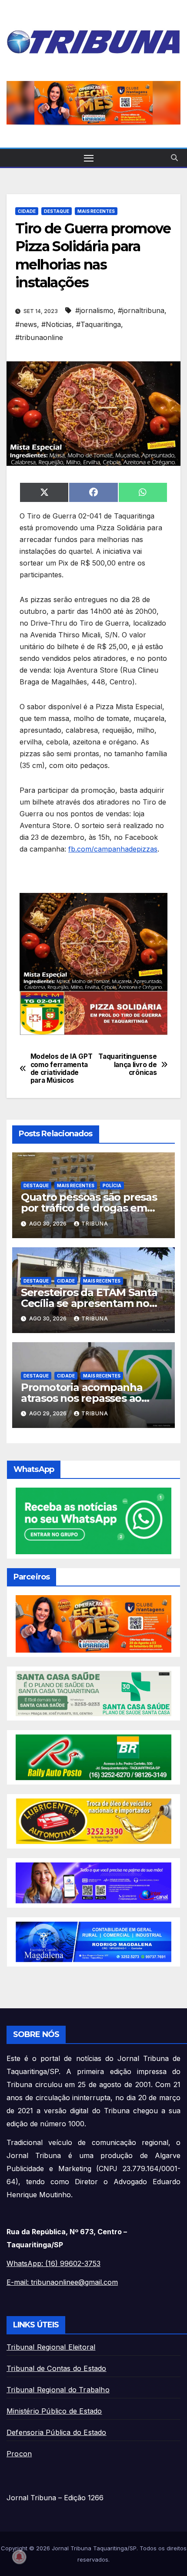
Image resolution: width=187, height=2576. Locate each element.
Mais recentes (96, 211)
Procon (19, 2454)
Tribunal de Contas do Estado (57, 2368)
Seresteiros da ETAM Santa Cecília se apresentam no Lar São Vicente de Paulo (89, 1303)
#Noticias (57, 324)
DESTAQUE (57, 211)
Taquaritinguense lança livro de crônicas (127, 1065)
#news (26, 324)
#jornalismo (94, 310)
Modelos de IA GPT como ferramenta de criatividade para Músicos (62, 1069)
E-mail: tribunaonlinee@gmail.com (62, 2282)
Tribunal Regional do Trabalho (58, 2390)
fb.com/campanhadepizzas (113, 849)
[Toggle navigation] (89, 158)
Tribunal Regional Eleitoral (51, 2347)
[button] (93, 103)
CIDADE (27, 211)
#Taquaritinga (99, 324)
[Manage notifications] (19, 2557)
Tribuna (95, 1224)
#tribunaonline (39, 337)
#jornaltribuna (141, 310)
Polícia (112, 1185)
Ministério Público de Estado (54, 2411)
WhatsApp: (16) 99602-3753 (53, 2263)
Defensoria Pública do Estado (57, 2432)
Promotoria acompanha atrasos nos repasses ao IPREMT (82, 1398)
